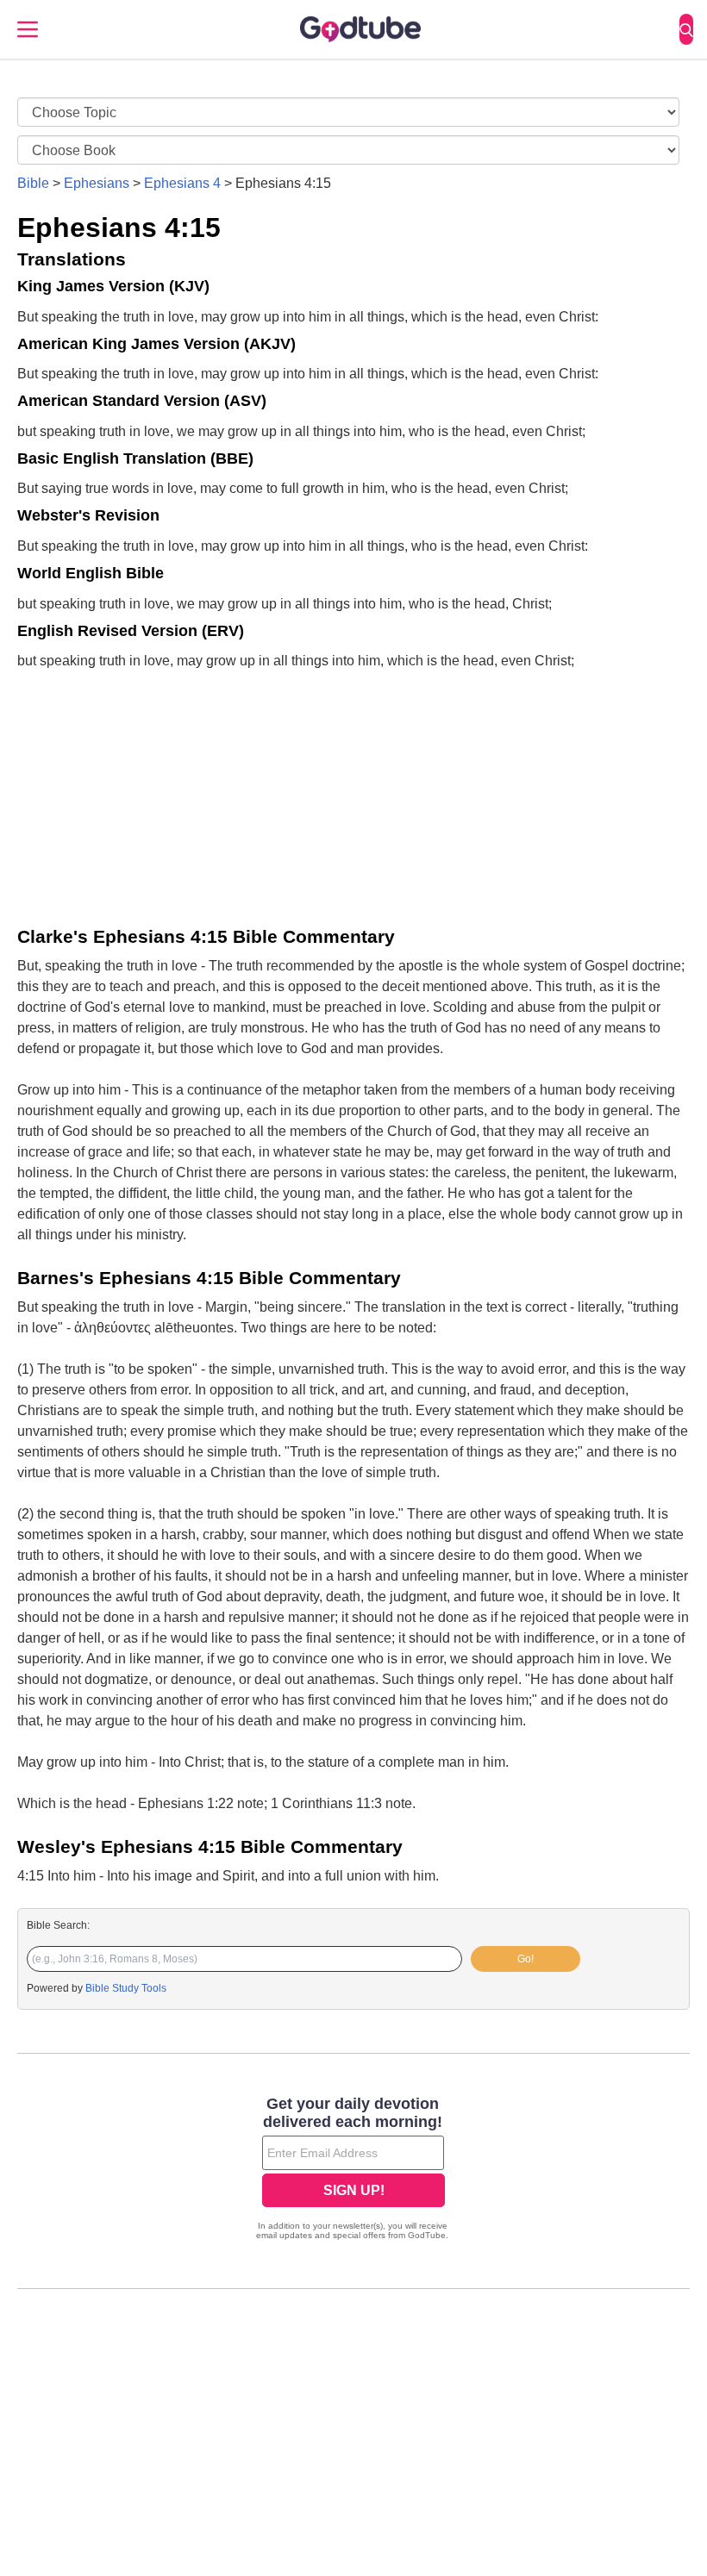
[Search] (686, 29)
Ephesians (97, 183)
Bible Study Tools (126, 1988)
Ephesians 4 (182, 183)
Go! (526, 1959)
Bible (33, 183)
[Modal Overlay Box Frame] (353, 2170)
